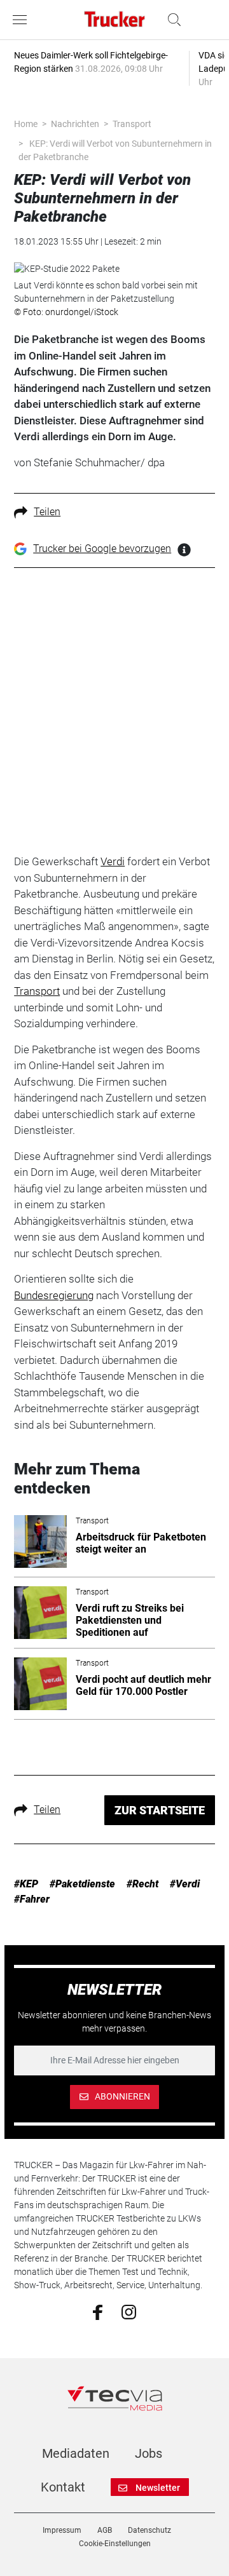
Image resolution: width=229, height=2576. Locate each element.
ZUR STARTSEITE (160, 1810)
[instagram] (129, 2311)
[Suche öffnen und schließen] (171, 20)
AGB (105, 2530)
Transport (132, 124)
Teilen (47, 512)
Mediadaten (76, 2453)
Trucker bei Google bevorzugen (102, 549)
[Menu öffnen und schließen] (23, 20)
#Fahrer (32, 1899)
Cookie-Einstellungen (115, 2544)
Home (26, 124)
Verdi (113, 861)
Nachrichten (75, 124)
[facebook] (98, 2312)
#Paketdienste (82, 1884)
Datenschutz (149, 2530)
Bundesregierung (54, 1295)
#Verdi (185, 1884)
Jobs (149, 2453)
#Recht (142, 1884)
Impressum (62, 2530)
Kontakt (63, 2487)
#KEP (26, 1884)
